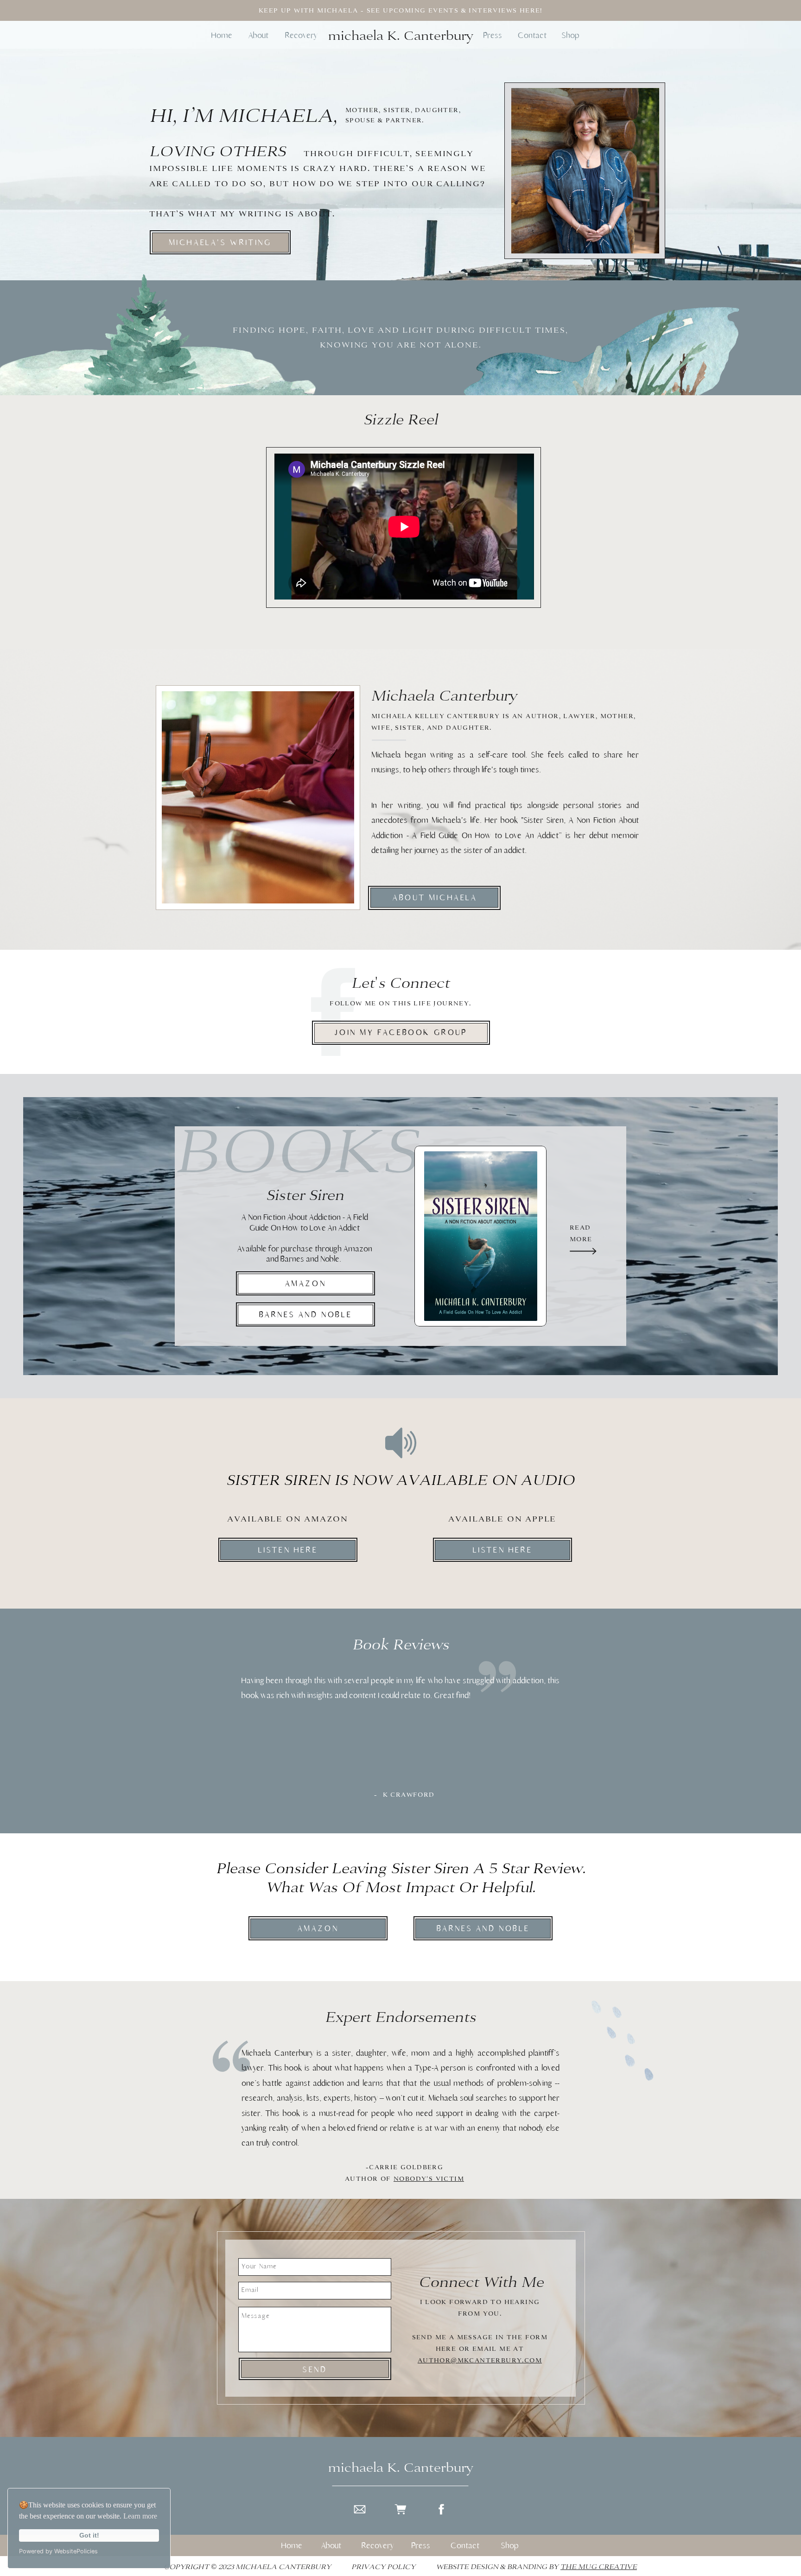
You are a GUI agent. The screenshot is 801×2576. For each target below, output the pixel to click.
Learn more (140, 2516)
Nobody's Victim (429, 2179)
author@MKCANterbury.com (480, 2360)
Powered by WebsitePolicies (58, 2551)
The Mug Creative (599, 2567)
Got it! (89, 2535)
